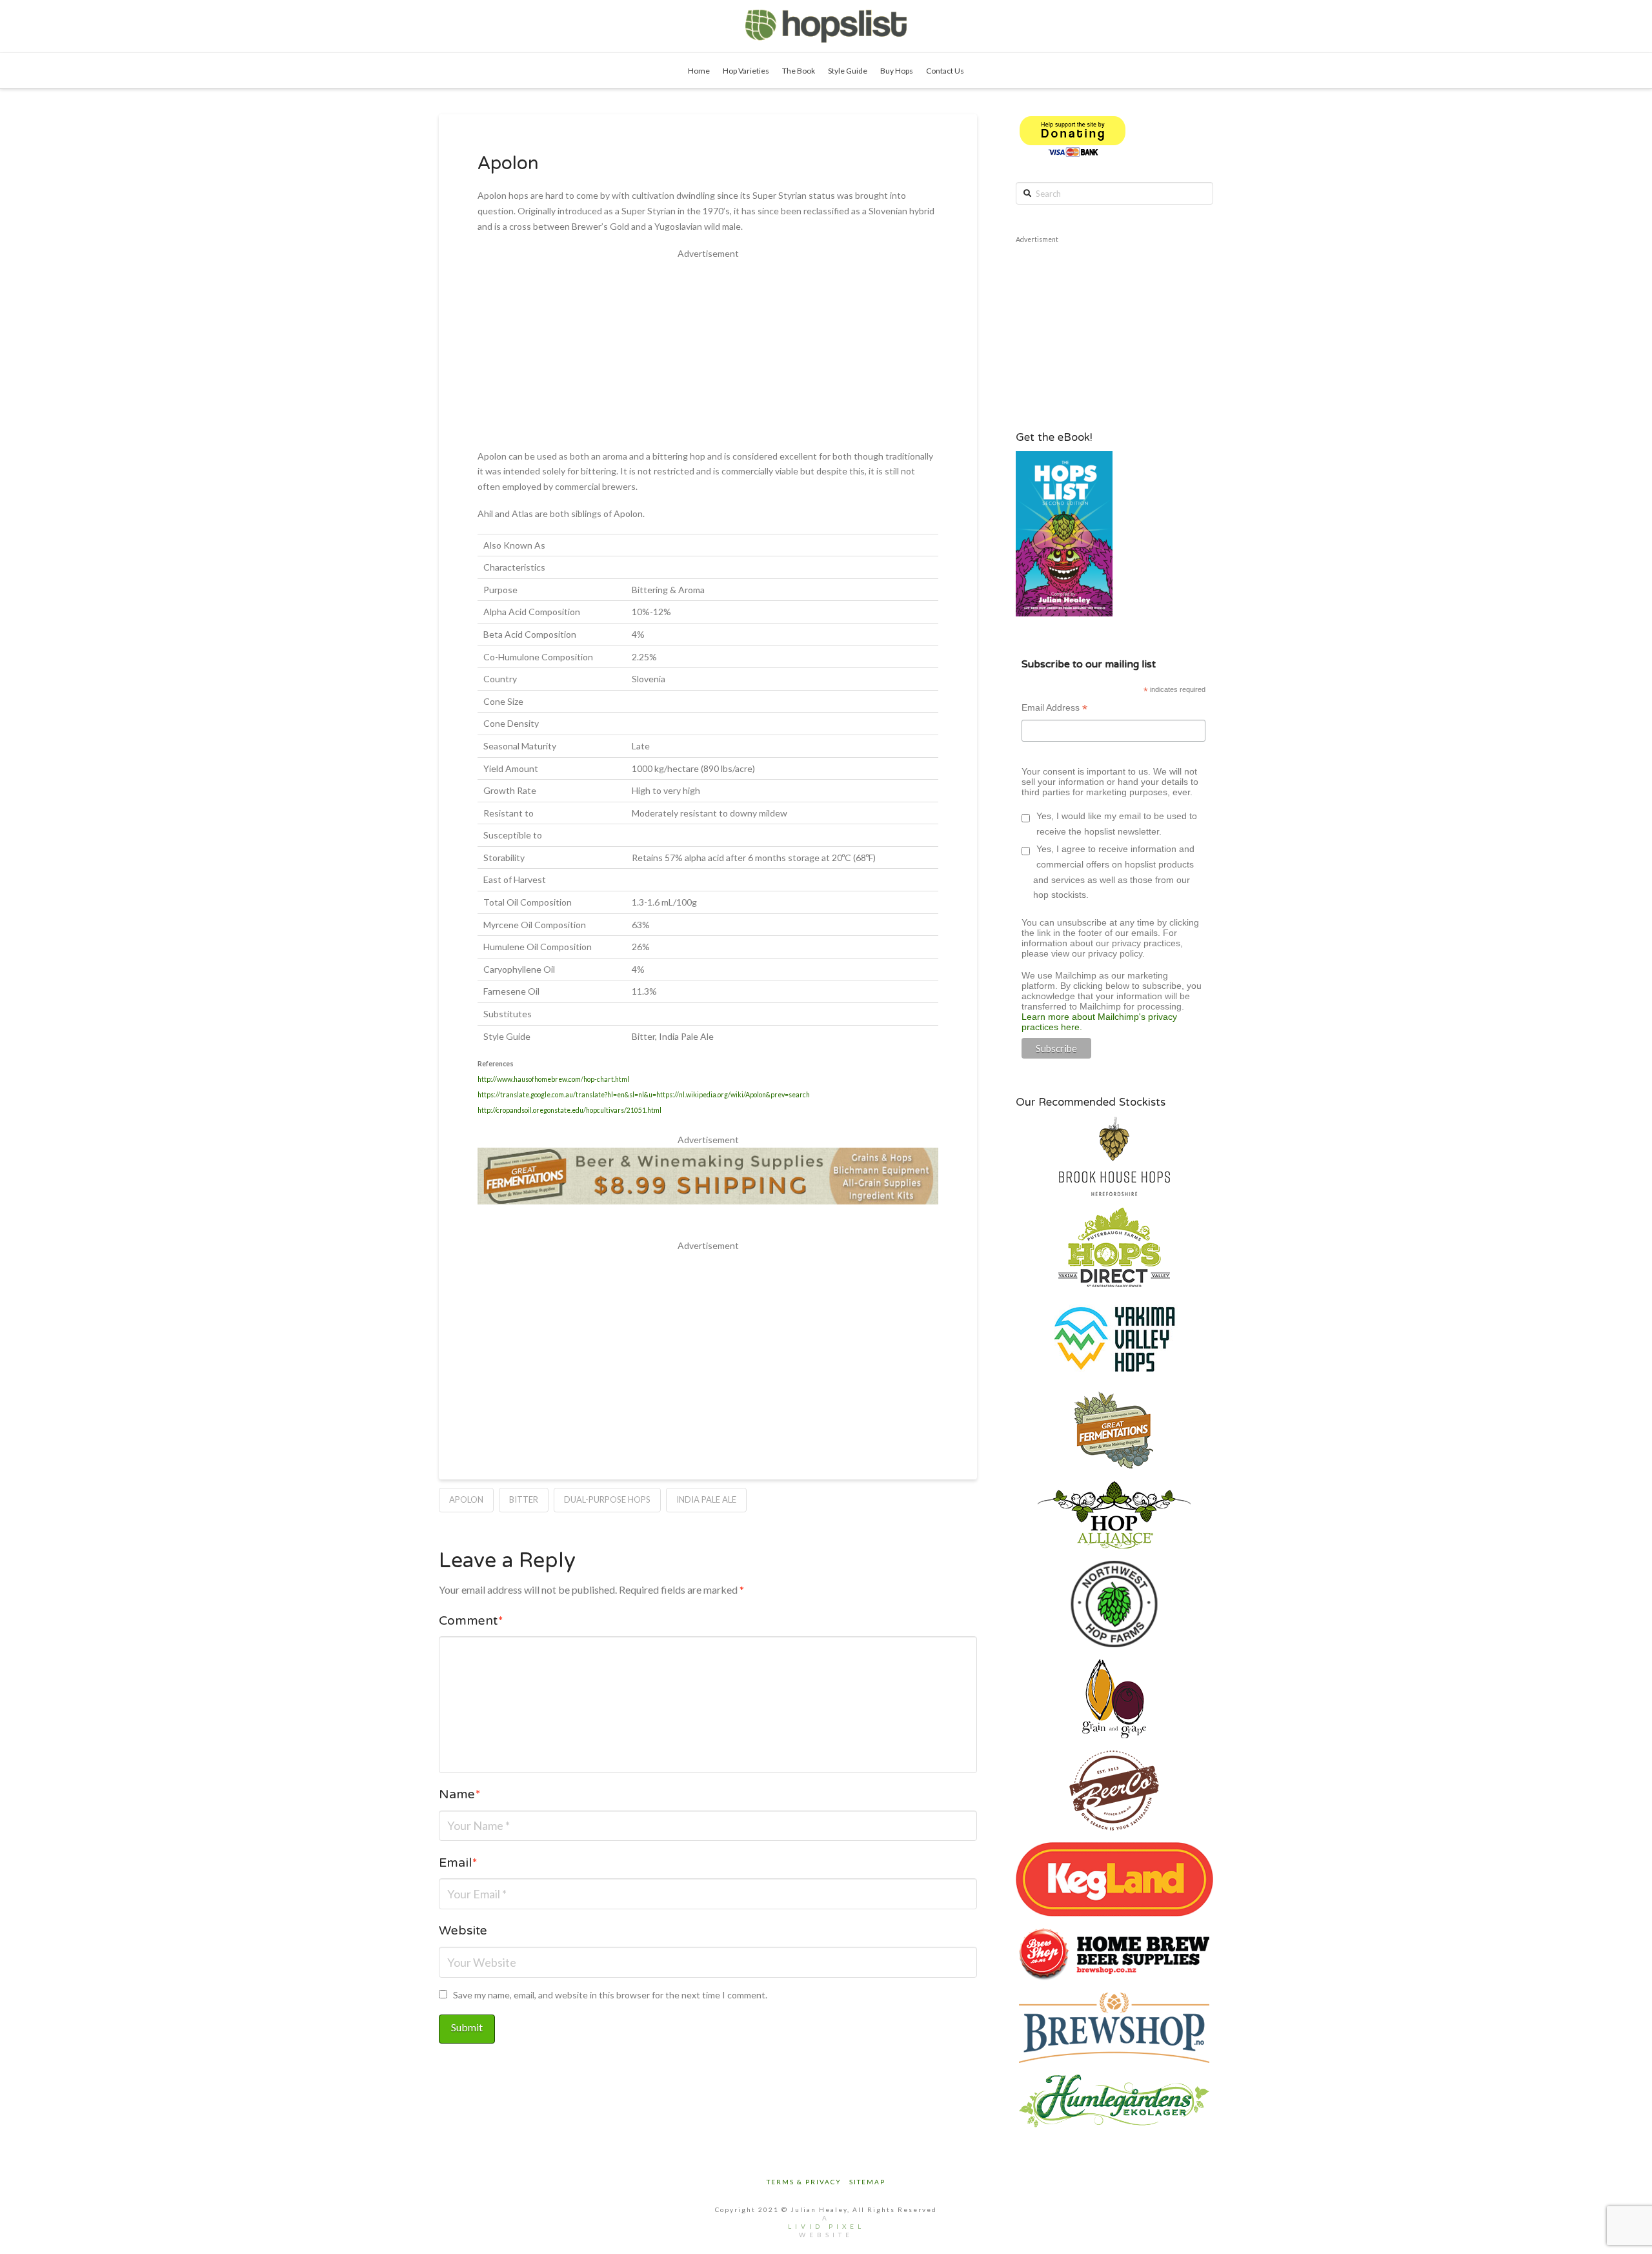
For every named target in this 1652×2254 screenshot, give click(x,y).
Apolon (466, 1499)
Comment (471, 1622)
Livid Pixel (826, 2226)
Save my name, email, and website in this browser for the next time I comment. (610, 1995)
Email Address (1054, 709)
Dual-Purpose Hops (607, 1499)
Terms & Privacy (804, 2182)
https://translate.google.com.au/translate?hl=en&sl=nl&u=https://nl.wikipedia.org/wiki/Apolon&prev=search (644, 1095)
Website (463, 1932)
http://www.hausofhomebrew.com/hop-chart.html (553, 1079)
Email (458, 1864)
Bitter (524, 1499)
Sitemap (867, 2182)
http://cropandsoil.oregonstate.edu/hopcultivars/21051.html (569, 1110)
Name (460, 1796)
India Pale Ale (706, 1499)
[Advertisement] (708, 352)
